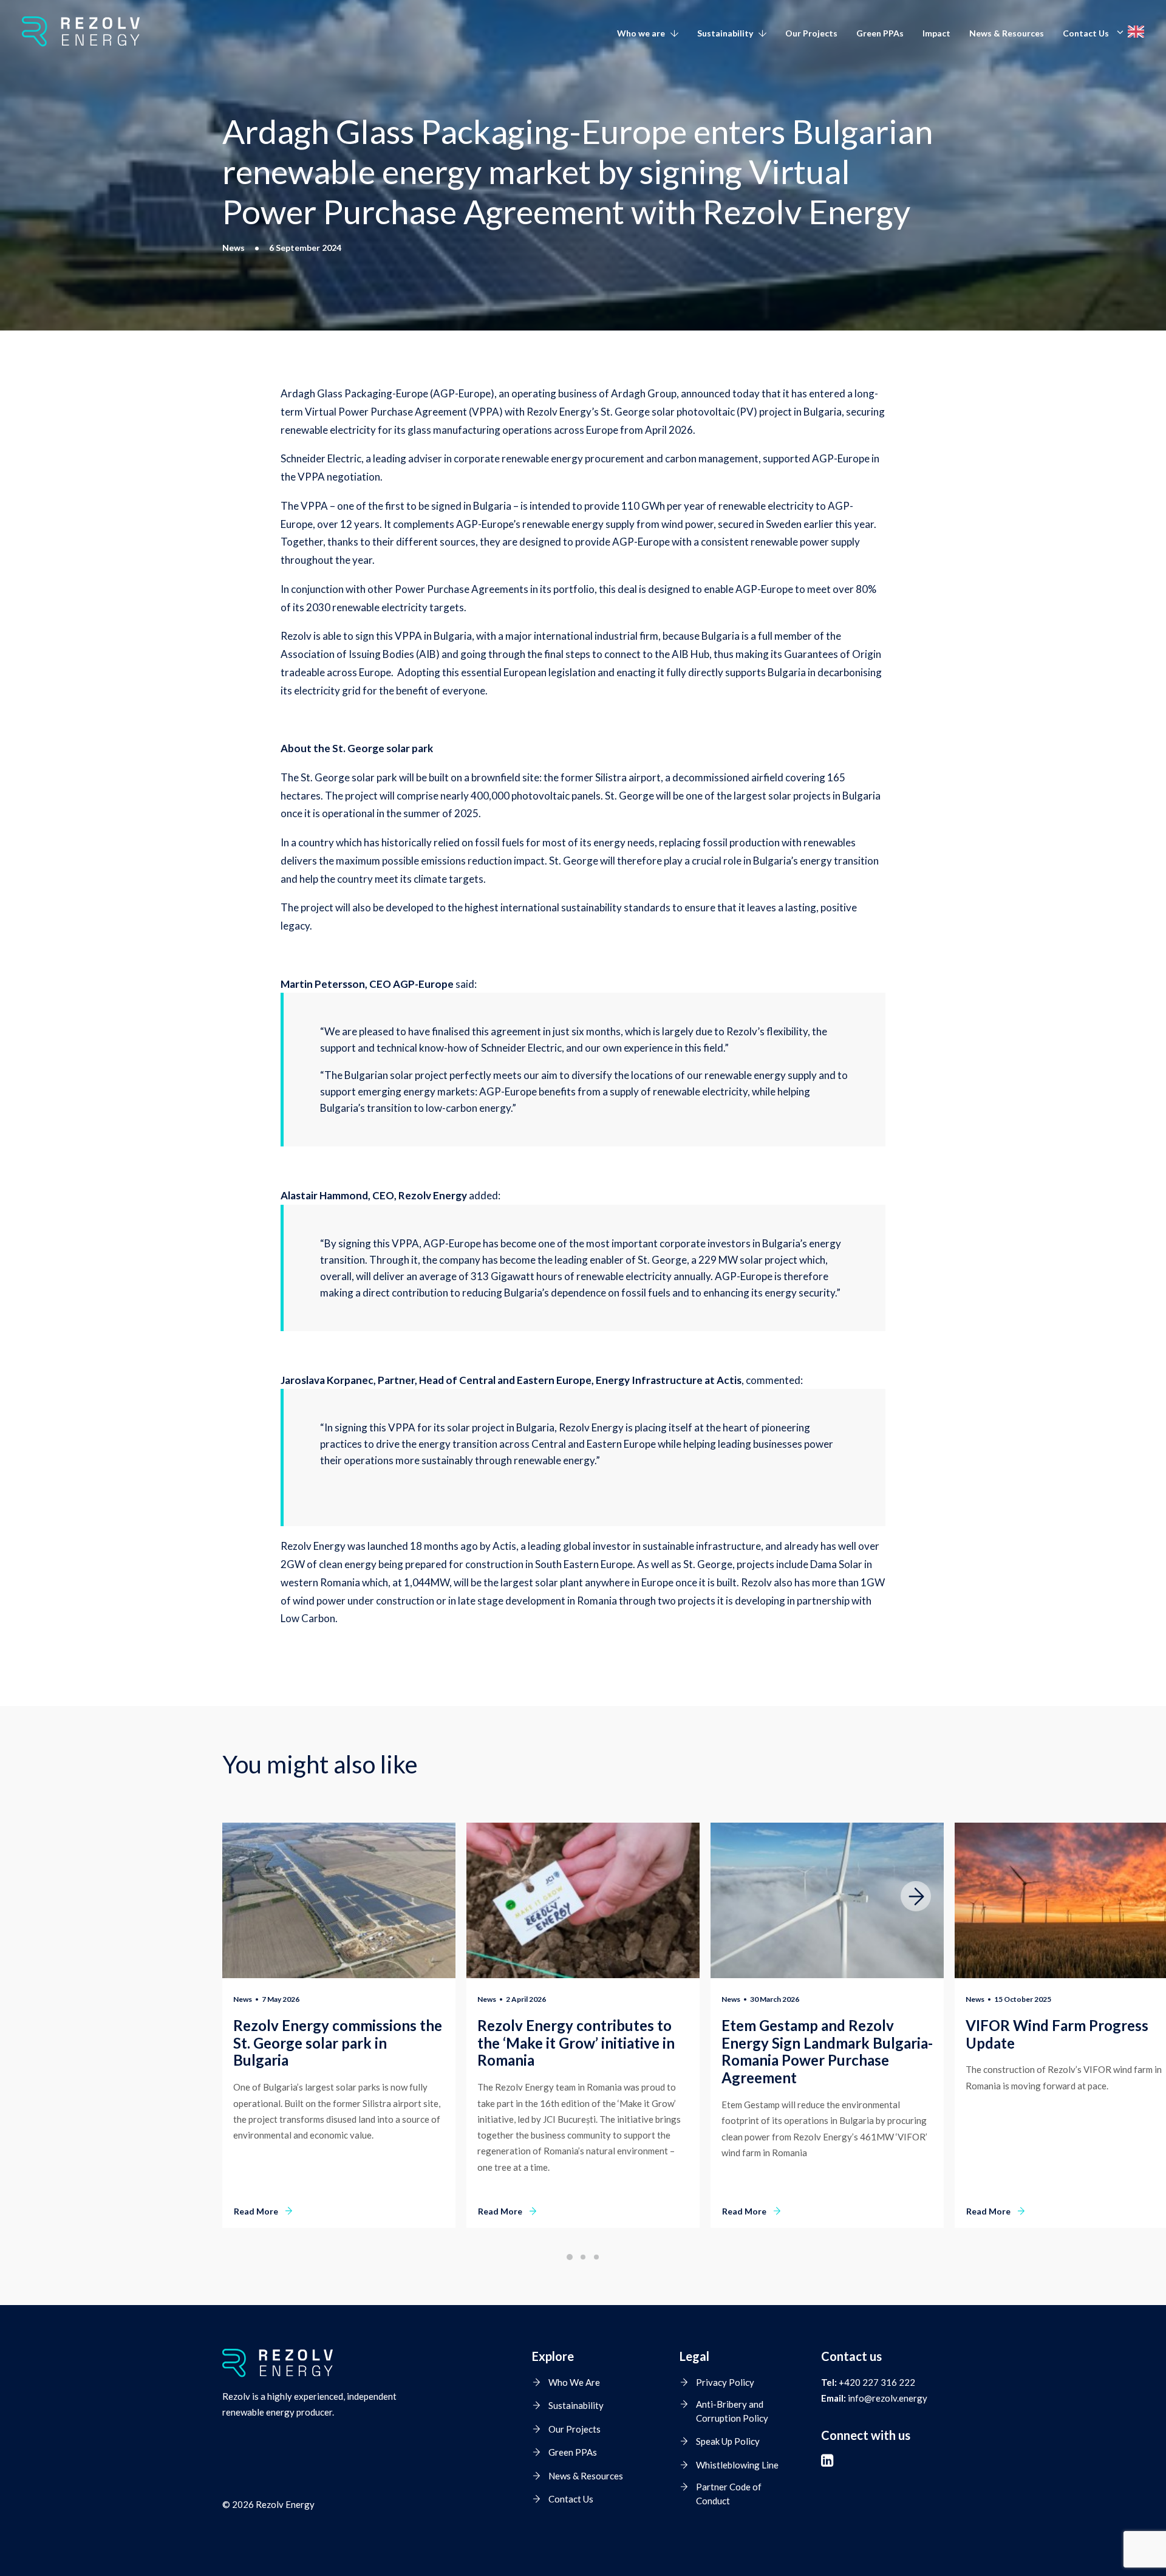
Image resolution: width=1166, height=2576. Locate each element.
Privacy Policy (725, 2382)
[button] (339, 1900)
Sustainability (725, 33)
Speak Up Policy (728, 2441)
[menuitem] (652, 33)
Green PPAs (880, 33)
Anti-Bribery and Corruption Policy (732, 2411)
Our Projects (811, 33)
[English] (1132, 32)
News (243, 1999)
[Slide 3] (596, 2257)
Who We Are (574, 2382)
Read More (256, 2211)
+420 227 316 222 (877, 2382)
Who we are (641, 33)
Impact (936, 33)
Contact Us (1086, 33)
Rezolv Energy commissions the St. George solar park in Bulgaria (338, 2043)
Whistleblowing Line (737, 2465)
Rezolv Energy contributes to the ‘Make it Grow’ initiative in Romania (576, 2043)
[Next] (916, 1927)
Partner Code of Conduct (729, 2494)
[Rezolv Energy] (81, 32)
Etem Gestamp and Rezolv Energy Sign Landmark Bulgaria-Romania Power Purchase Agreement (827, 2051)
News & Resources (1007, 33)
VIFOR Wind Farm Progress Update (1057, 2034)
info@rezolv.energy (888, 2398)
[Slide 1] (570, 2257)
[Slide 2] (583, 2257)
